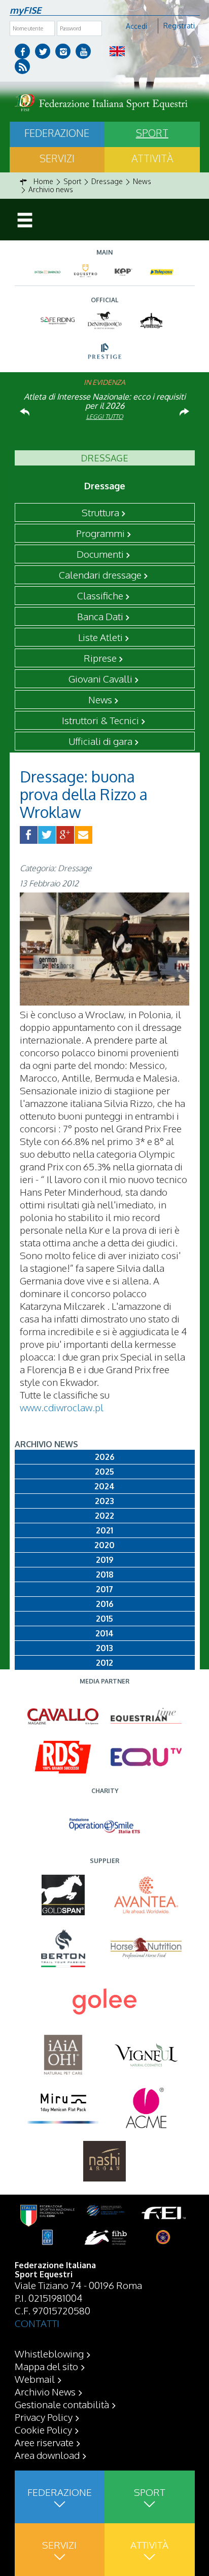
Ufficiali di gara (100, 741)
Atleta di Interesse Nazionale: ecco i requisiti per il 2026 (105, 401)
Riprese (100, 658)
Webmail (35, 2379)
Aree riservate (44, 2442)
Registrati (179, 26)
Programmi (100, 533)
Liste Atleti (100, 637)
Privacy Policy (44, 2417)
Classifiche (100, 595)
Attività (152, 158)
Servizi (57, 158)
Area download (47, 2455)
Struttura (100, 512)
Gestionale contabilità (62, 2404)
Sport (152, 133)
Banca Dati (100, 616)
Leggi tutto (105, 417)
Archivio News (45, 2391)
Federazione (57, 133)
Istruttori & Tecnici (100, 720)
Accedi (136, 26)
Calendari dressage (100, 575)
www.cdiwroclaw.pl (62, 1407)
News (100, 699)
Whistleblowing (49, 2353)
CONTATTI (37, 2323)
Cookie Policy (43, 2429)
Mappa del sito (46, 2366)
